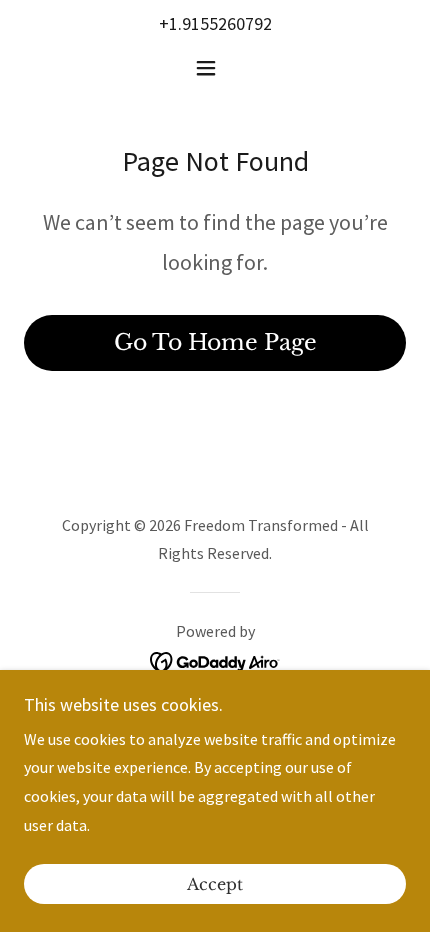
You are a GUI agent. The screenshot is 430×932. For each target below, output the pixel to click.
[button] (214, 68)
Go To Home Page (215, 342)
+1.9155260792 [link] (215, 23)
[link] (215, 660)
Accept (215, 884)
